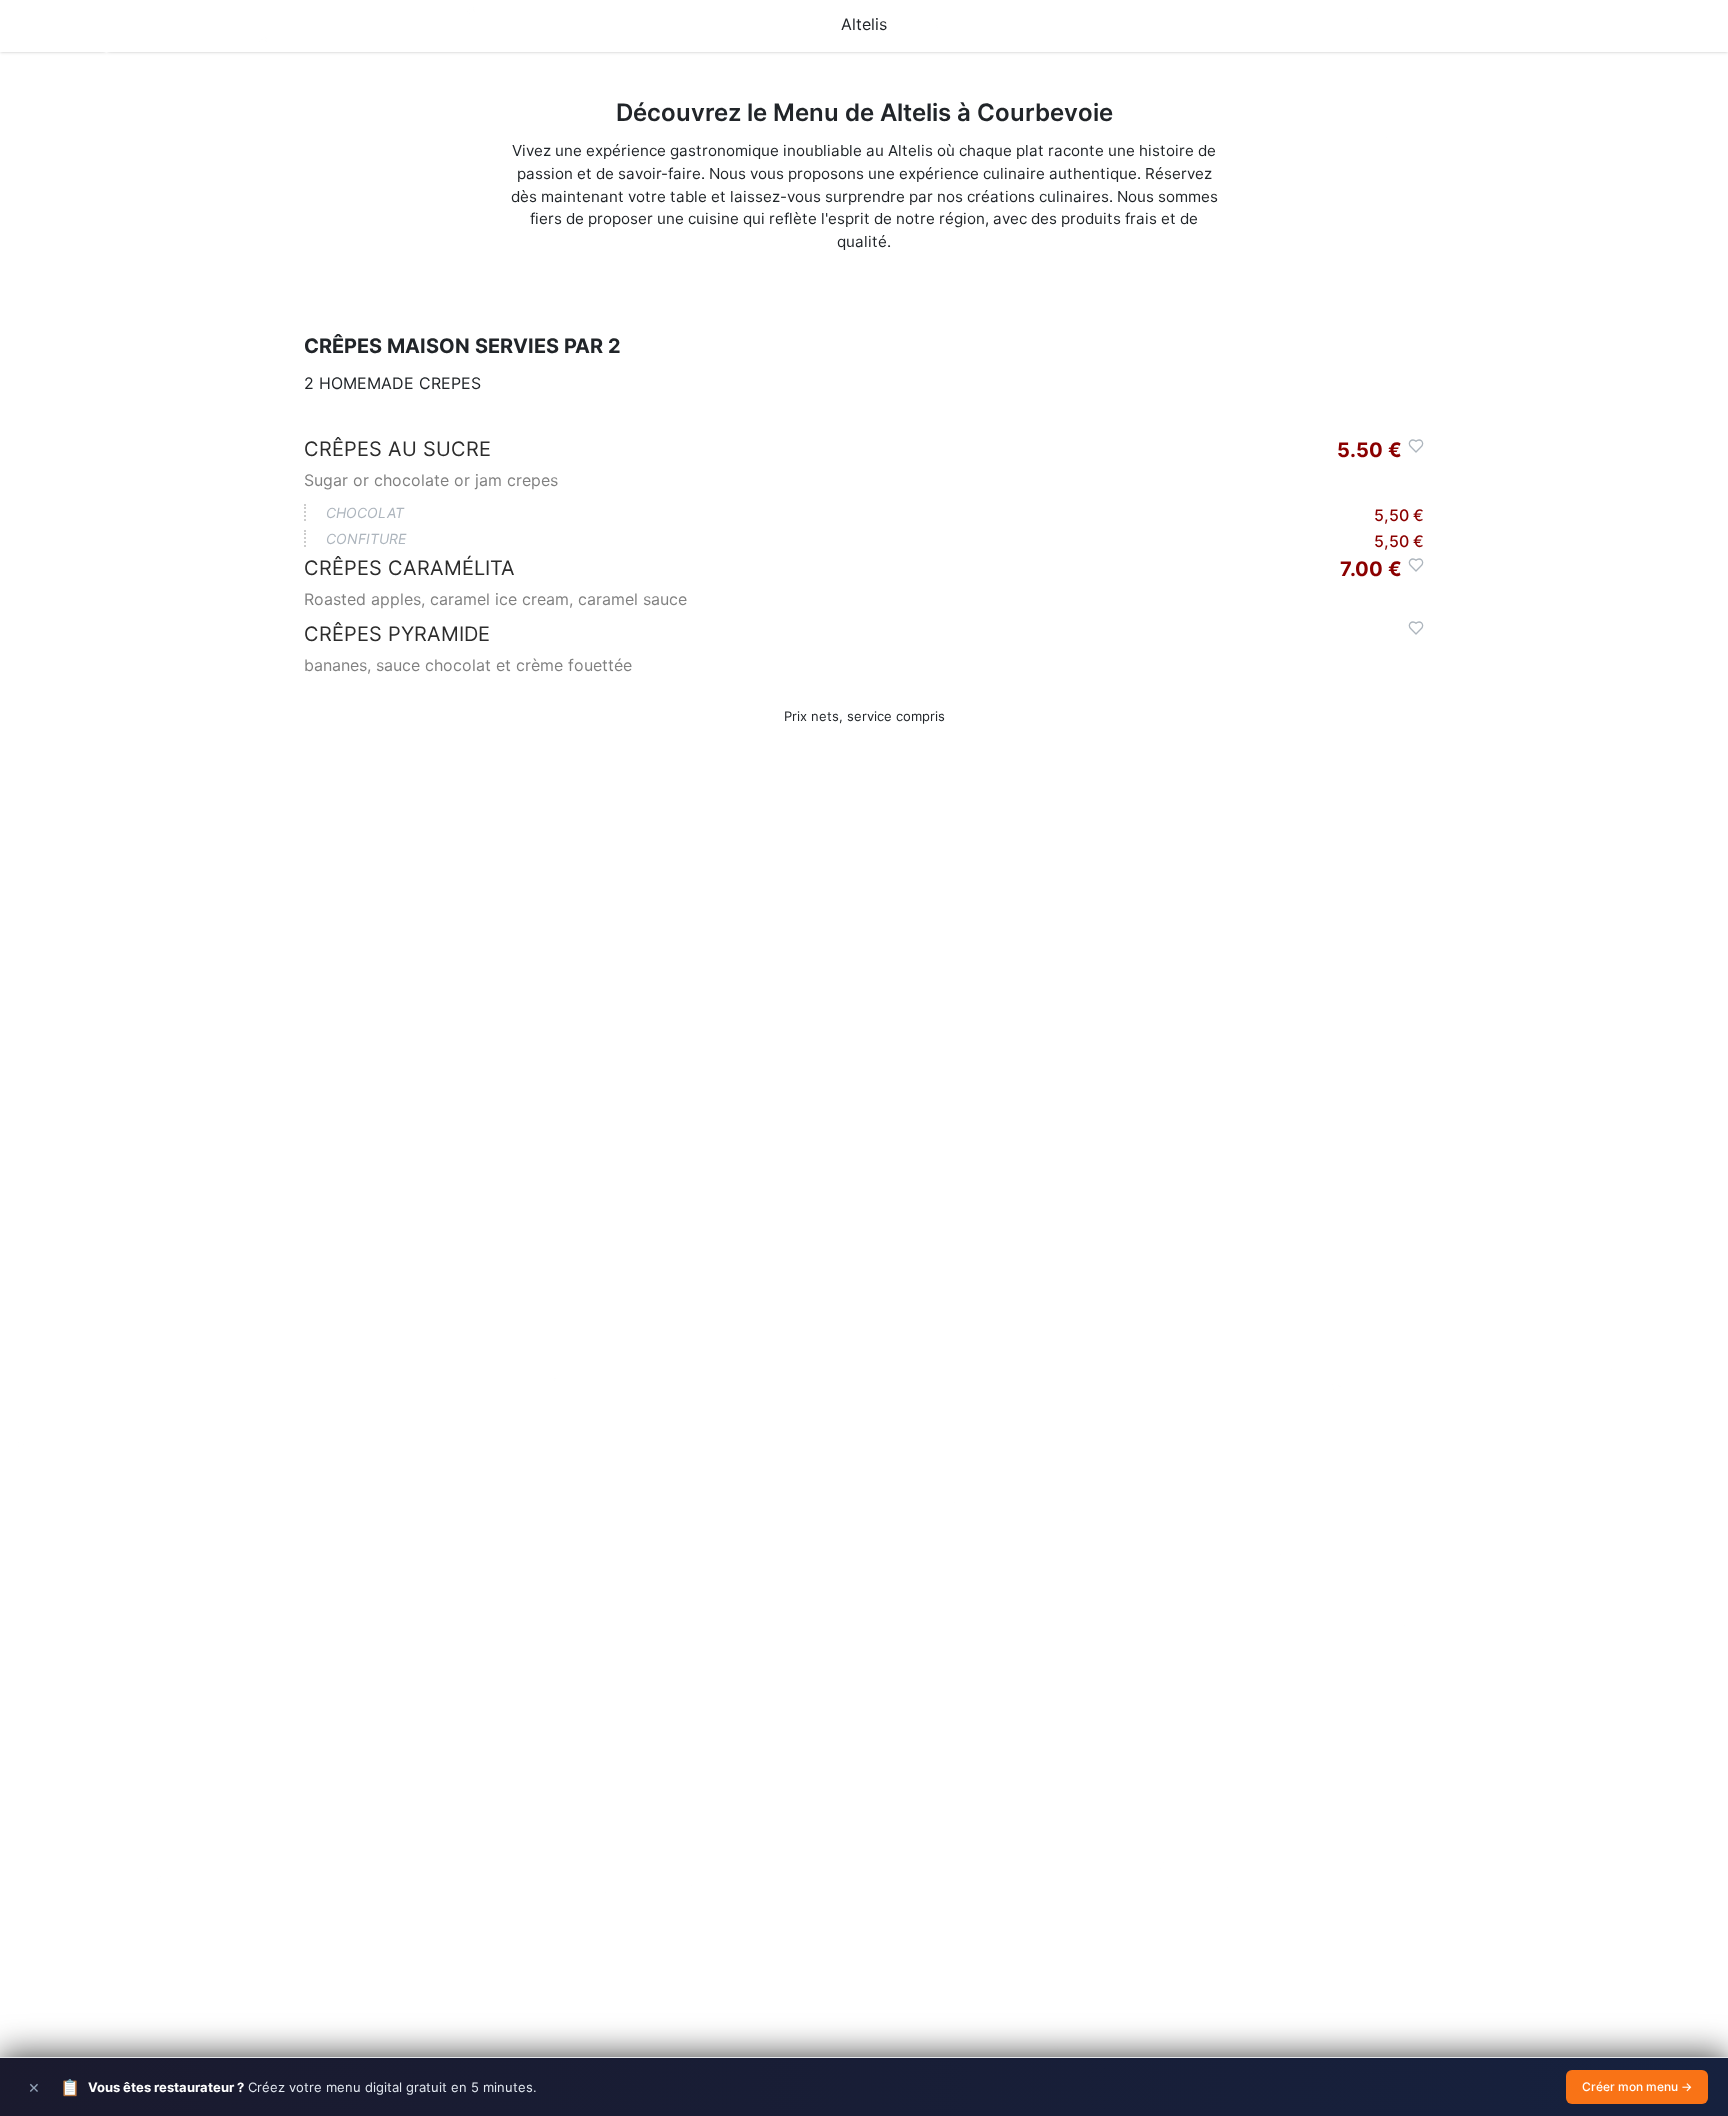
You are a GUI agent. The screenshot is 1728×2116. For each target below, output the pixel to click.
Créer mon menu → (1637, 2086)
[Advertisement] (864, 1106)
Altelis (864, 24)
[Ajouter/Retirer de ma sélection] (1416, 446)
